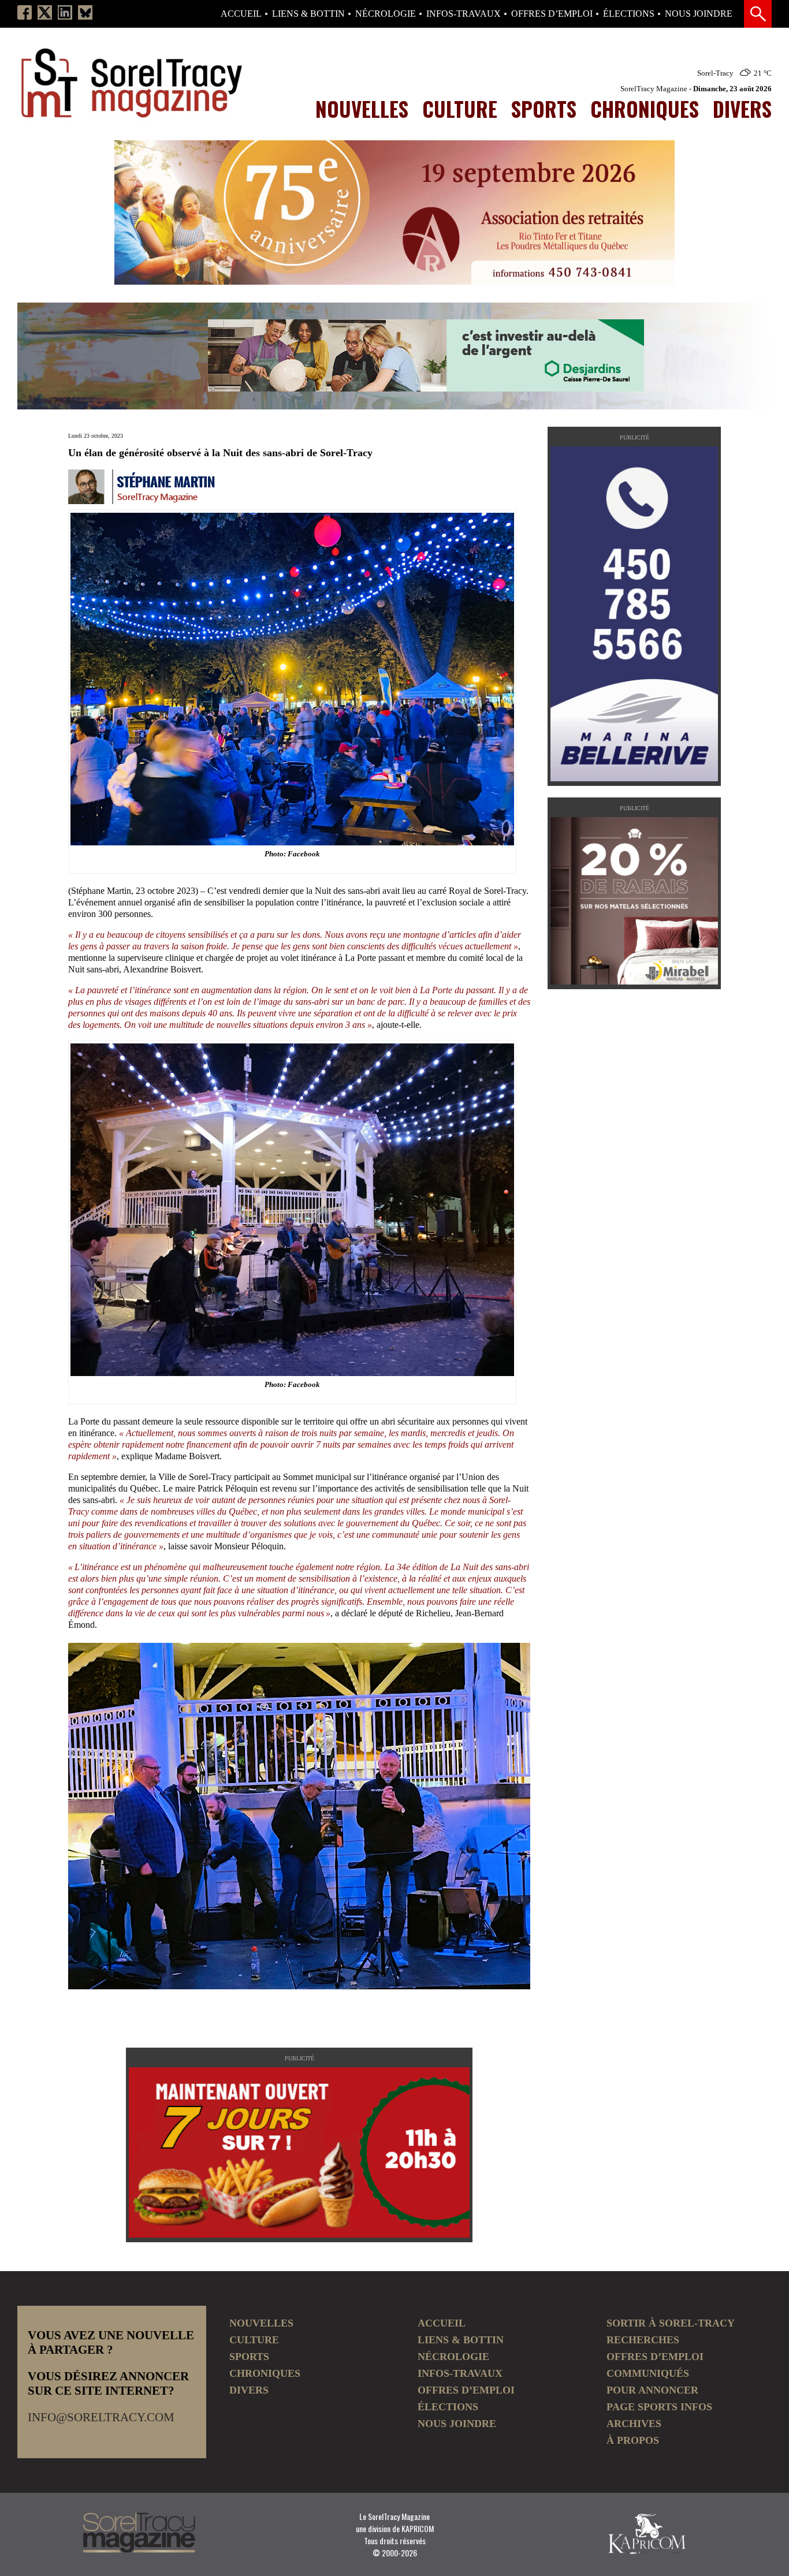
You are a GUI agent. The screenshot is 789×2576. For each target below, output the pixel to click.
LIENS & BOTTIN (308, 14)
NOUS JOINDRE (699, 14)
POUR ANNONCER (652, 2390)
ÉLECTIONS (629, 14)
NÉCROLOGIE (386, 14)
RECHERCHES (643, 2340)
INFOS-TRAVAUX (464, 14)
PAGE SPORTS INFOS (659, 2407)
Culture (460, 109)
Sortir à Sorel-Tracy (671, 2323)
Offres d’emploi (552, 14)
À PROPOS (633, 2440)
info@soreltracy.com (101, 2417)
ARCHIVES (634, 2424)
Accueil (241, 14)
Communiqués (648, 2373)
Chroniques (645, 109)
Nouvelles (362, 109)
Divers (742, 109)
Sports (544, 109)
